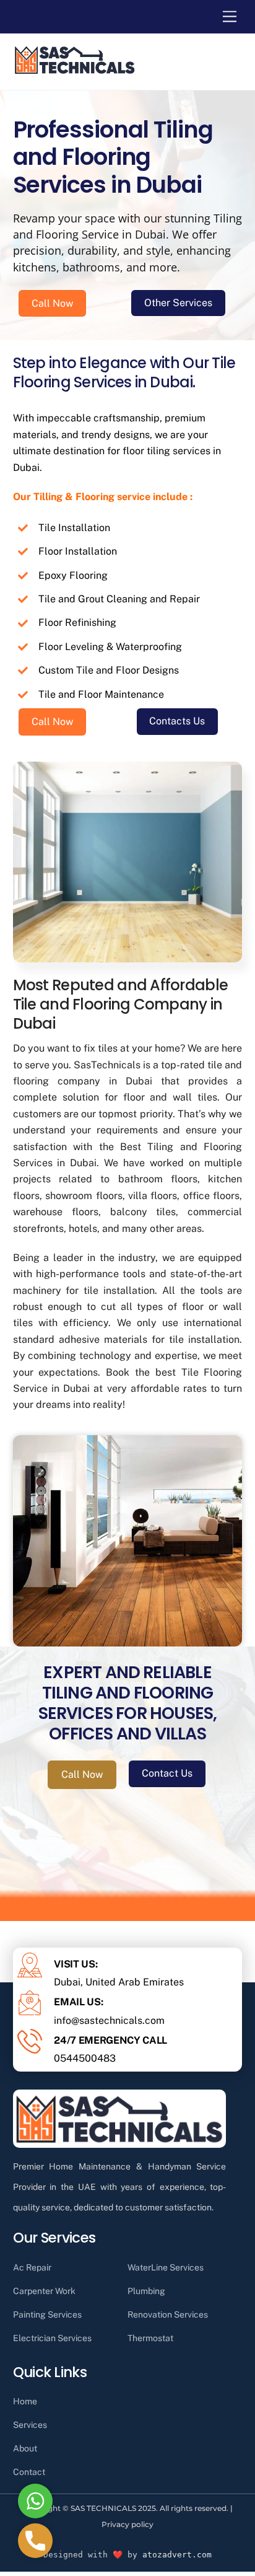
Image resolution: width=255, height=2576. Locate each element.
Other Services (178, 303)
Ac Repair (32, 2267)
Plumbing (146, 2291)
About (25, 2448)
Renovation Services (168, 2314)
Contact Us (167, 1773)
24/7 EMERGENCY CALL (110, 2040)
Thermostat (150, 2338)
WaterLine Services (166, 2267)
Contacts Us (177, 721)
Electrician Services (52, 2338)
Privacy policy (127, 2524)
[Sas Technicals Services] (75, 71)
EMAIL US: (78, 2002)
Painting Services (47, 2314)
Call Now (52, 303)
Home (25, 2401)
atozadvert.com (177, 2555)
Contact (29, 2472)
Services (30, 2425)
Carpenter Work (44, 2291)
